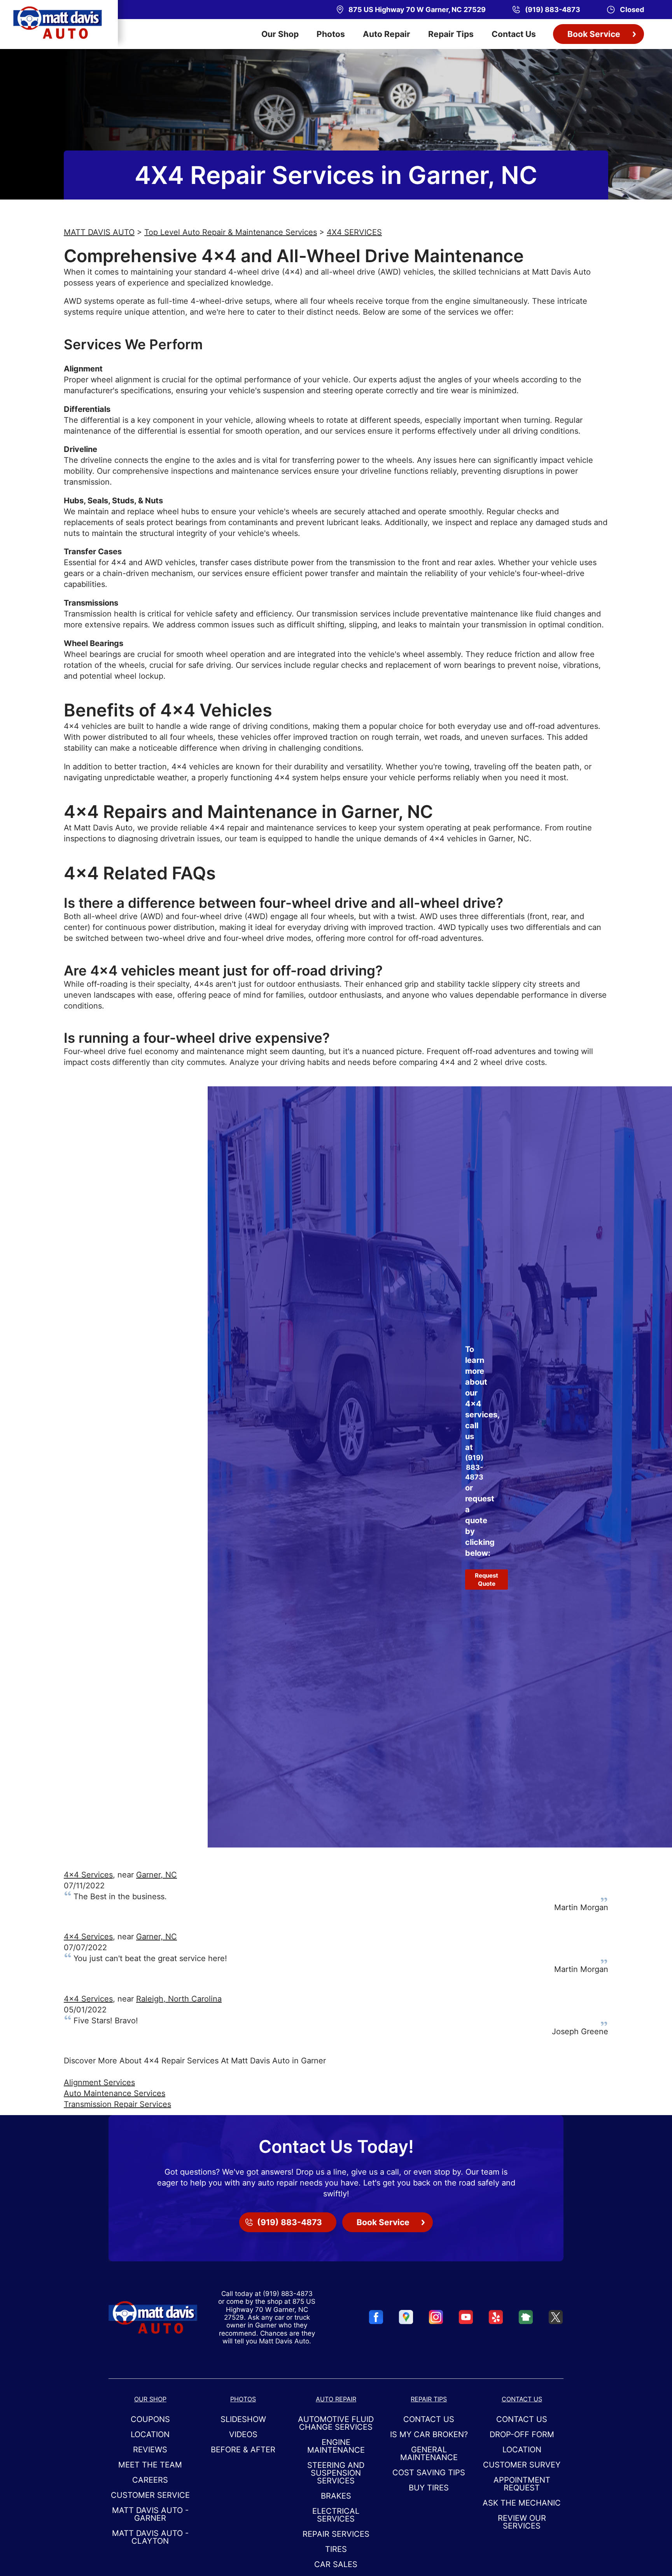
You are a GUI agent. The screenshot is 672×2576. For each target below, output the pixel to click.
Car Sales (336, 2564)
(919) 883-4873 (474, 1467)
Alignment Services (99, 2082)
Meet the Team (150, 2465)
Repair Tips (451, 34)
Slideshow (243, 2419)
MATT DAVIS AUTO (99, 232)
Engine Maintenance (336, 2446)
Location (150, 2434)
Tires (336, 2549)
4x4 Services (88, 1875)
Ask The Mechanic (522, 2503)
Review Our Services (522, 2522)
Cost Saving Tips (429, 2473)
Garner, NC (157, 1875)
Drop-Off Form (522, 2434)
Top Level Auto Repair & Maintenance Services (231, 232)
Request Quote (486, 1580)
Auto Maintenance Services (115, 2093)
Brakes (336, 2496)
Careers (150, 2480)
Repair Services (336, 2534)
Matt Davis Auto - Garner (150, 2514)
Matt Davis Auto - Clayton (150, 2537)
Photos (331, 34)
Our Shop (280, 34)
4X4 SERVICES (354, 232)
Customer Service (150, 2495)
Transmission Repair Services (117, 2104)
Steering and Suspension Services (336, 2473)
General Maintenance (429, 2453)
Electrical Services (336, 2515)
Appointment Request (522, 2484)
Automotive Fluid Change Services (336, 2423)
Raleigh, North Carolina (179, 1999)
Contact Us (514, 34)
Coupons (150, 2419)
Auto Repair (387, 34)
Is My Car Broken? (429, 2434)
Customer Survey (522, 2465)
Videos (243, 2434)
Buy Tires (429, 2488)
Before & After (243, 2450)
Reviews (150, 2450)
